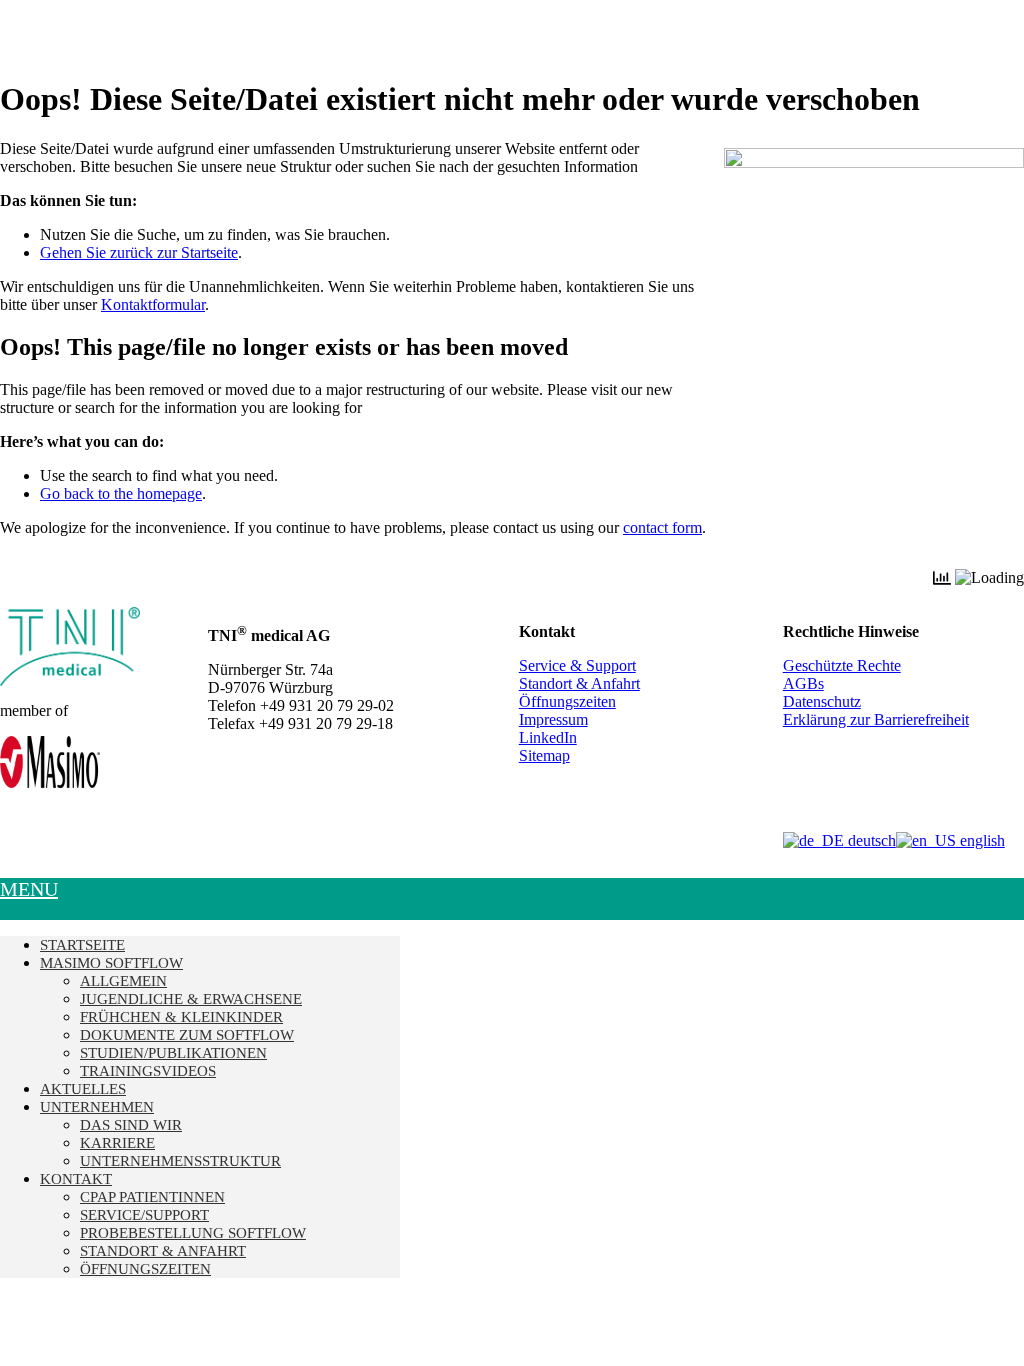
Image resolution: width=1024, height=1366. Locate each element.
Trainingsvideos (148, 1071)
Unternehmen (97, 1107)
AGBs (803, 683)
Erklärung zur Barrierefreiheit (876, 719)
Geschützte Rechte (842, 665)
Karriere (117, 1143)
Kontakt (76, 1179)
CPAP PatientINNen (152, 1197)
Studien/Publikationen (173, 1053)
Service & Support (577, 665)
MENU (29, 889)
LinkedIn (548, 737)
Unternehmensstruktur (180, 1161)
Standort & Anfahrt (579, 683)
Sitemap (544, 755)
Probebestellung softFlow (193, 1233)
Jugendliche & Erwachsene (191, 999)
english (980, 840)
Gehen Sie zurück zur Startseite (139, 252)
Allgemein (123, 981)
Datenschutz (822, 701)
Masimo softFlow (111, 963)
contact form (662, 527)
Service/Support (144, 1215)
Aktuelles (83, 1089)
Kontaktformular (153, 304)
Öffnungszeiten (567, 701)
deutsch (870, 840)
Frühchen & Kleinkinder (181, 1017)
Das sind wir (131, 1125)
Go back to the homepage (121, 493)
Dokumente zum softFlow (187, 1035)
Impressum (553, 719)
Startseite (82, 945)
